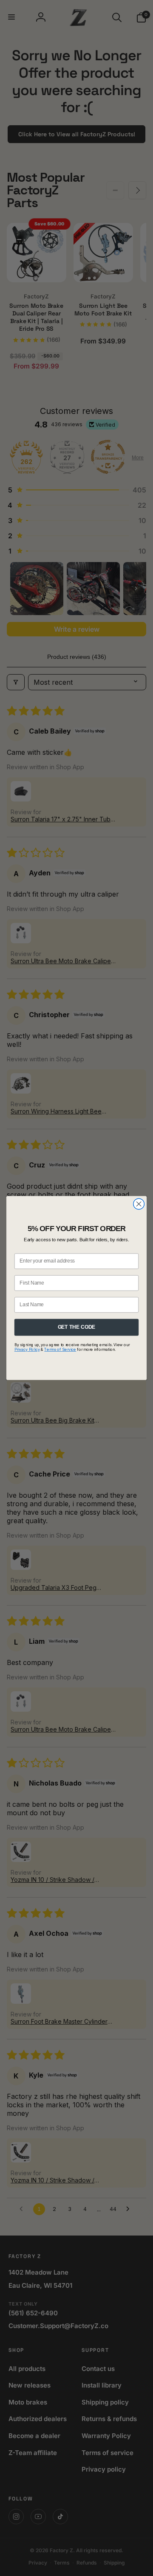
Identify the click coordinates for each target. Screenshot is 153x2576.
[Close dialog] (139, 1204)
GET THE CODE (77, 1327)
